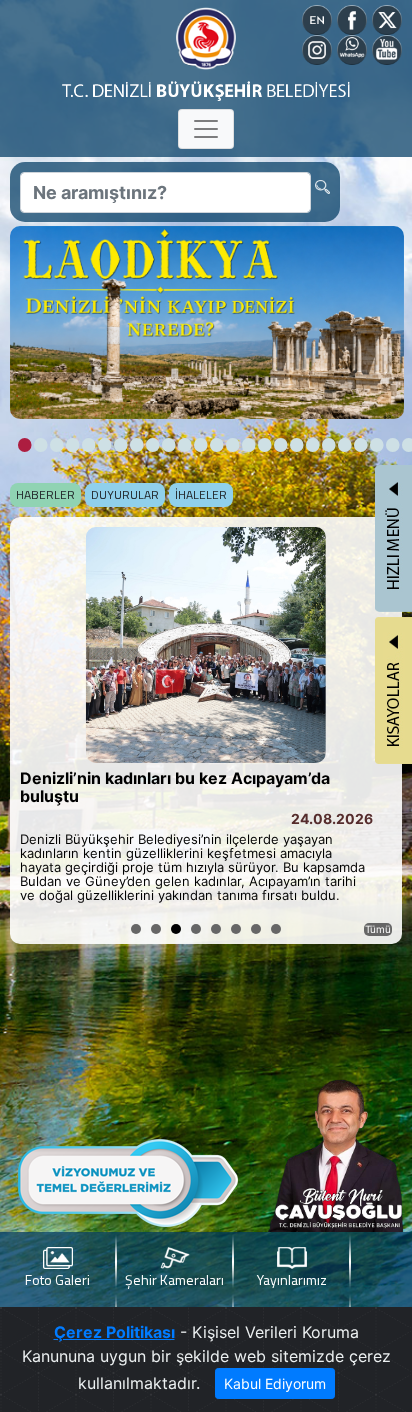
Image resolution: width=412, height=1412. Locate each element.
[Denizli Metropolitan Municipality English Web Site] (317, 18)
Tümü (378, 929)
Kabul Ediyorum (275, 1383)
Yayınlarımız (292, 1279)
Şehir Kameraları (174, 1279)
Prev (36, 730)
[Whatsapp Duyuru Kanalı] (352, 48)
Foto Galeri (57, 1279)
